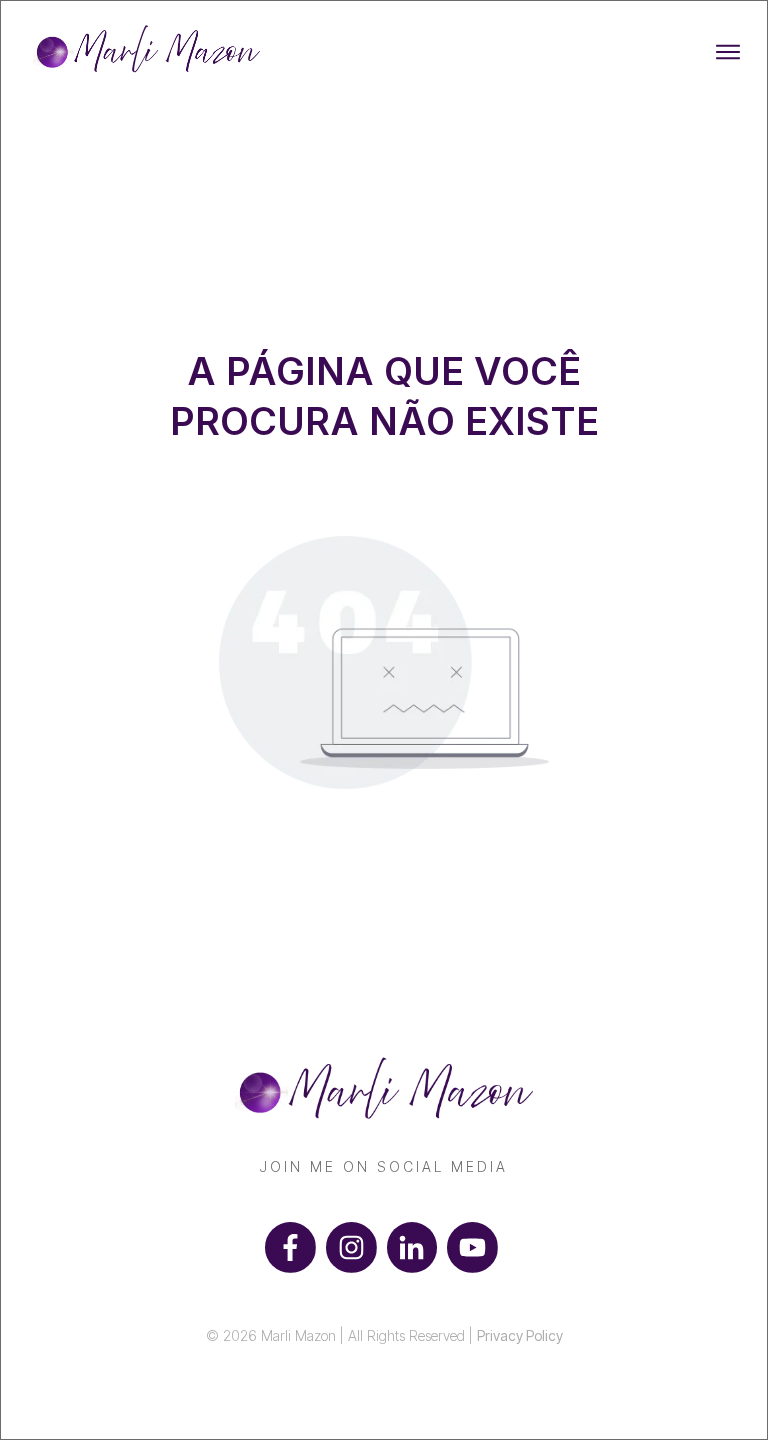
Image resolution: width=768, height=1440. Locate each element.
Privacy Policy (520, 1335)
